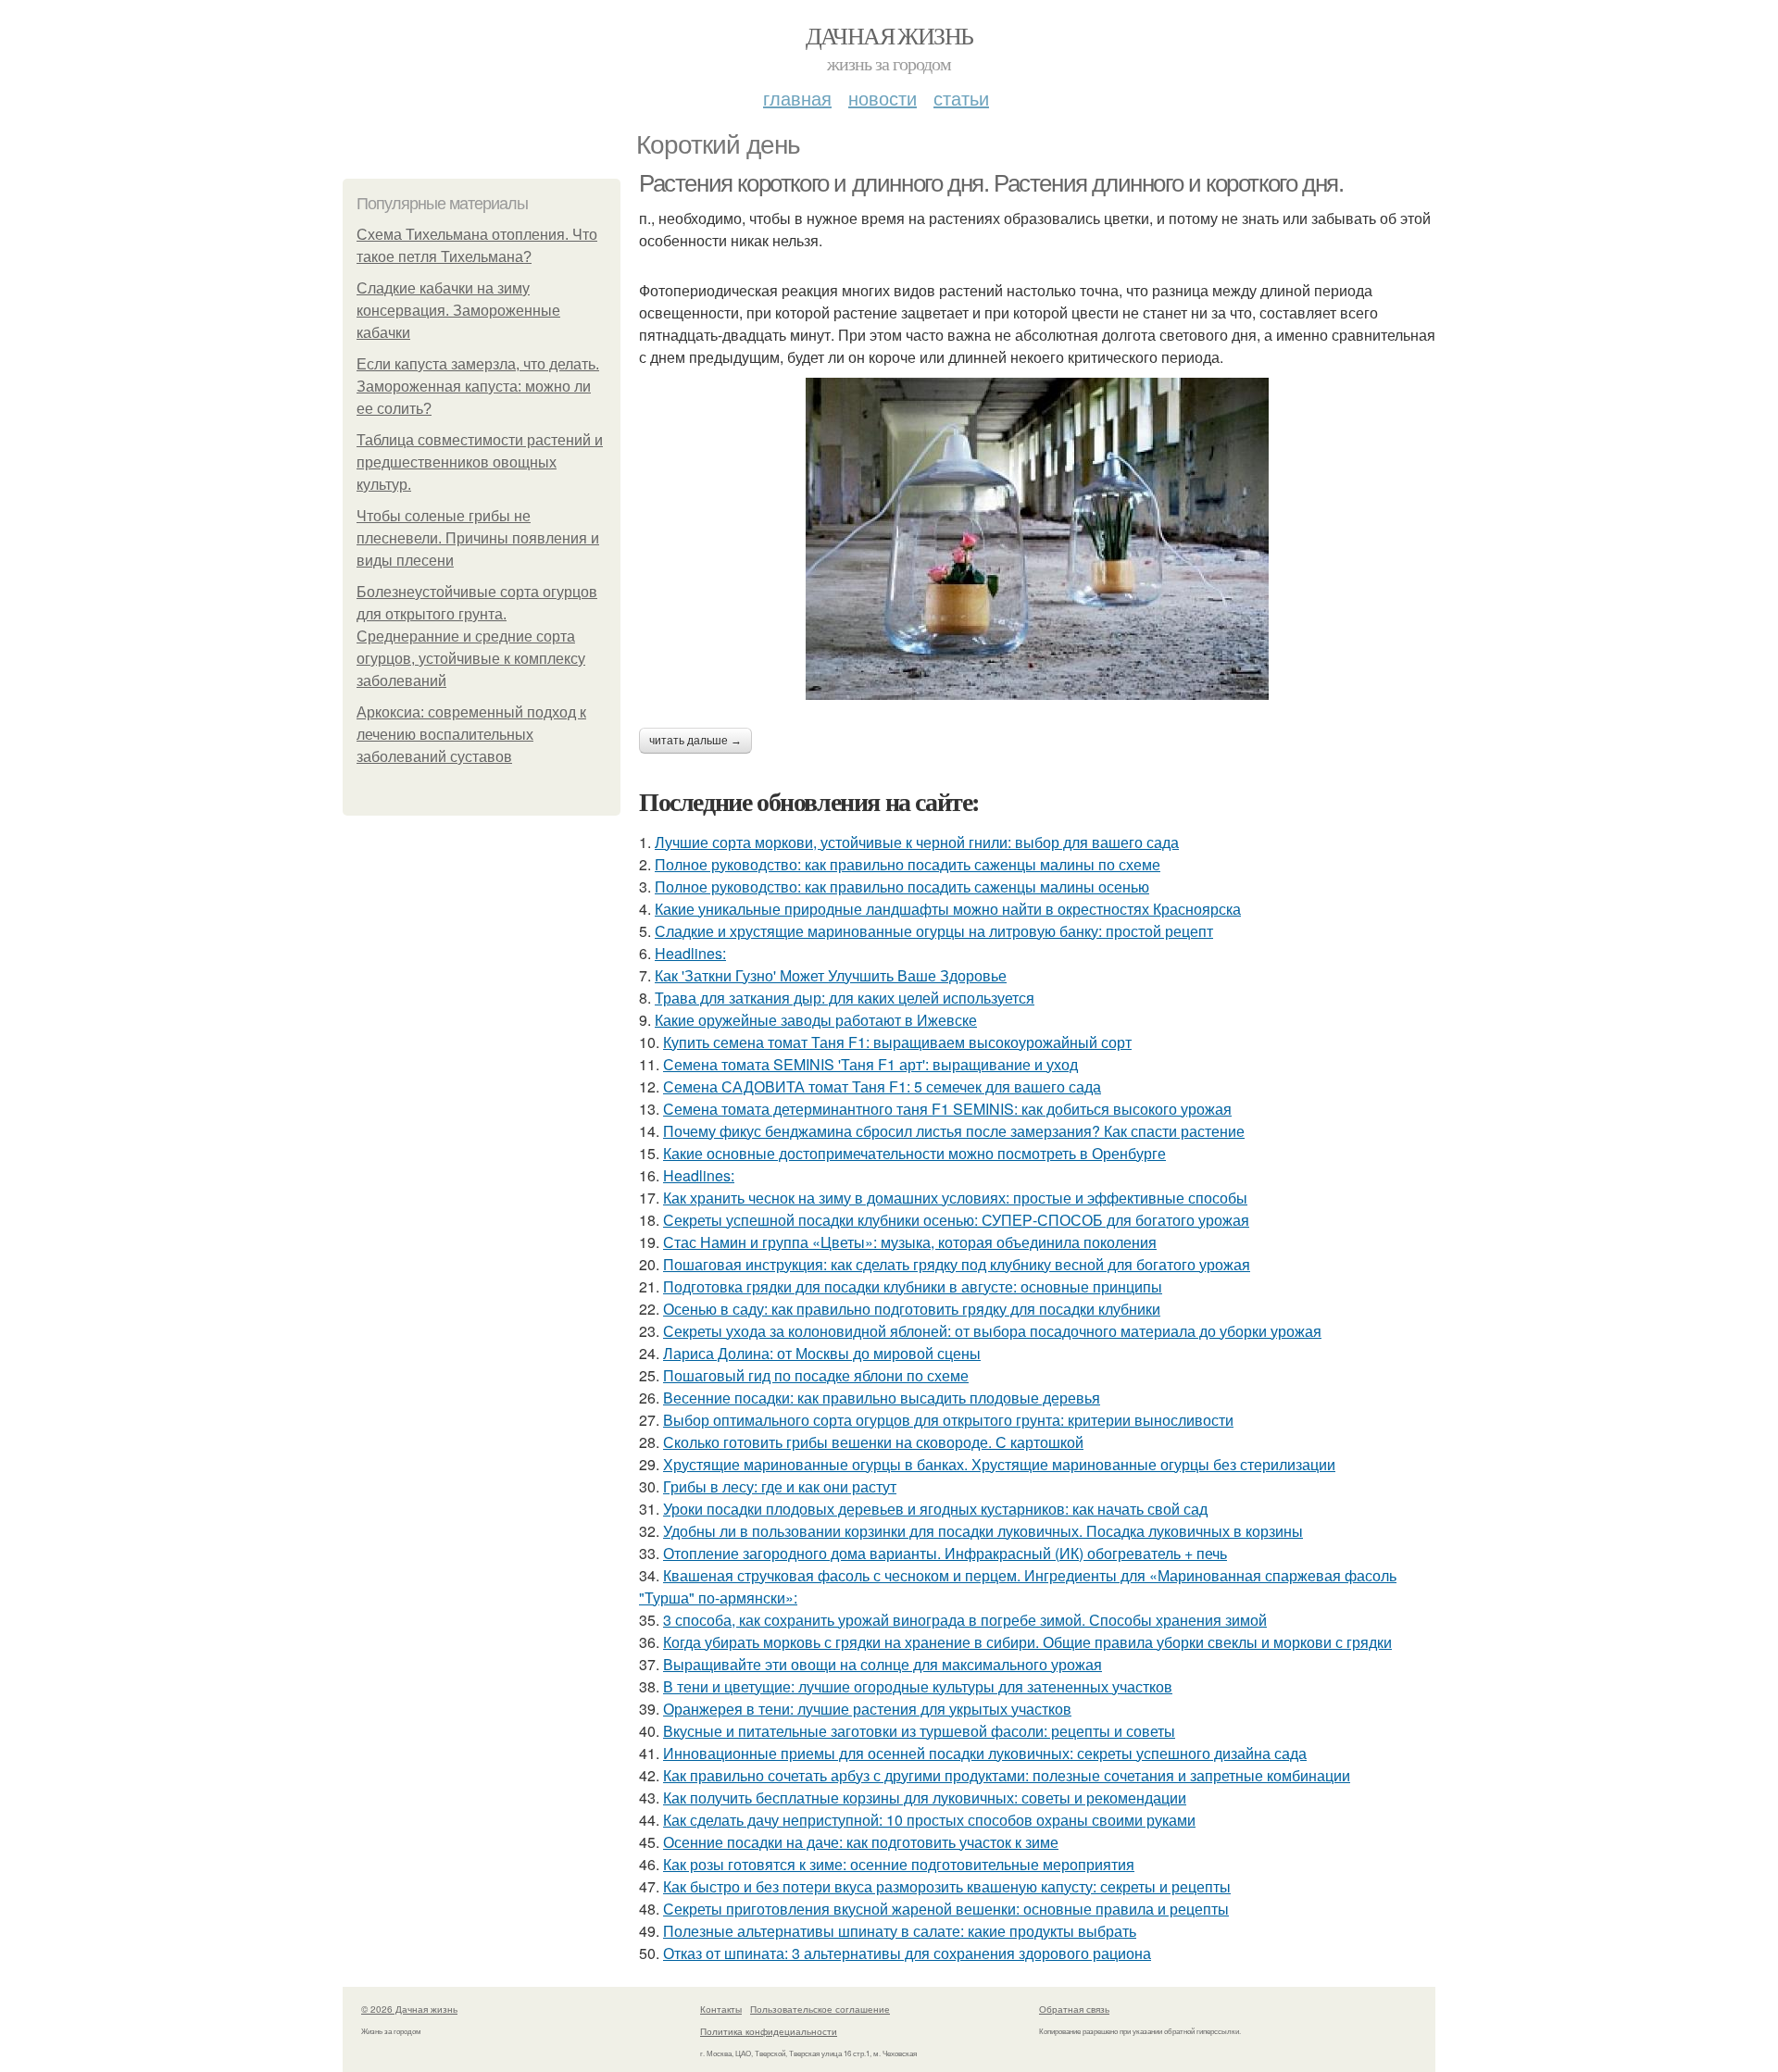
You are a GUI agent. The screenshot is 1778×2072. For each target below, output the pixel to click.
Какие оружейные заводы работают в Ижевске (816, 1020)
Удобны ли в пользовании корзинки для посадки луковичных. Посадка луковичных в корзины (983, 1531)
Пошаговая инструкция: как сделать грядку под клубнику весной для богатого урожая (957, 1264)
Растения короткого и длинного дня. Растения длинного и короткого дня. (991, 183)
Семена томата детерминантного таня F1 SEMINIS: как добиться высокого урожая (947, 1109)
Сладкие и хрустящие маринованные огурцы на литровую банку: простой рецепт (934, 931)
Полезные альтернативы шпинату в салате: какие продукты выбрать (900, 1931)
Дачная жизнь (889, 35)
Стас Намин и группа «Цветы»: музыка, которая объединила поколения (910, 1242)
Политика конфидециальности (769, 2031)
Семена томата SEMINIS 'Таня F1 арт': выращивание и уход (870, 1064)
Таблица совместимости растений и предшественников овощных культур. (480, 462)
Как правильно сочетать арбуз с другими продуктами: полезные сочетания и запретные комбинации (1007, 1775)
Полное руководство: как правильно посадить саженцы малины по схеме (908, 864)
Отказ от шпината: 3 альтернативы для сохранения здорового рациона (907, 1953)
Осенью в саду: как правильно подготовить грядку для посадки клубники (912, 1309)
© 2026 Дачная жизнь (409, 2009)
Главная (797, 98)
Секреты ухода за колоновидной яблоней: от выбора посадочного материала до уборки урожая (992, 1331)
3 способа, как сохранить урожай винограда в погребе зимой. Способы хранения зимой (965, 1620)
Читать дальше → (695, 741)
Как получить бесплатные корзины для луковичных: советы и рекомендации (925, 1797)
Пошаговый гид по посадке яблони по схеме (816, 1375)
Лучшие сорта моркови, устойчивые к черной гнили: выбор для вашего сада (917, 842)
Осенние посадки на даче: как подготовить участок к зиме (861, 1842)
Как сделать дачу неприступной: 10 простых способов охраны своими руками (929, 1820)
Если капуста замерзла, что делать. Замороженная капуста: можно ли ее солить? (478, 387)
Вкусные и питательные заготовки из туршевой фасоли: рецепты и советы (919, 1731)
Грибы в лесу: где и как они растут (780, 1486)
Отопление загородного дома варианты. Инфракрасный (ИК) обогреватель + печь (945, 1553)
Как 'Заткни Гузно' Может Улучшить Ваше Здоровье (831, 975)
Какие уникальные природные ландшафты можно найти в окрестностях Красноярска (948, 909)
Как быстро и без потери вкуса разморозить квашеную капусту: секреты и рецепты (947, 1886)
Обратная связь (1074, 2009)
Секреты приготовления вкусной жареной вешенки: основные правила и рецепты (946, 1909)
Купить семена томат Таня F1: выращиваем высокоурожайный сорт (897, 1042)
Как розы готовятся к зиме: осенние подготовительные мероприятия (899, 1864)
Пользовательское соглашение (820, 2009)
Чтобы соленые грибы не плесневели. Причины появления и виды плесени (478, 538)
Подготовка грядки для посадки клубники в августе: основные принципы (913, 1286)
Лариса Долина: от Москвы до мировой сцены (822, 1353)
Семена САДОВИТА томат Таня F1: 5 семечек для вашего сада (882, 1086)
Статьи (961, 98)
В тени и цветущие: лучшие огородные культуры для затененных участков (918, 1686)
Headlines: (690, 953)
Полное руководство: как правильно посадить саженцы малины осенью (902, 886)
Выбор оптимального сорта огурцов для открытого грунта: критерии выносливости (948, 1420)
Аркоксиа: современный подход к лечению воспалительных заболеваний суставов (471, 735)
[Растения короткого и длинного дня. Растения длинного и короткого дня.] (1037, 539)
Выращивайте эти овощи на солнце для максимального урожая (883, 1664)
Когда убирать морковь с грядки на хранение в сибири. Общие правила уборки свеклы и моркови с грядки (1027, 1642)
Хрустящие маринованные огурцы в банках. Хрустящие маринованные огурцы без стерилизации (999, 1464)
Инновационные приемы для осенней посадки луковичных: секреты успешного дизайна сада (985, 1753)
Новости (883, 98)
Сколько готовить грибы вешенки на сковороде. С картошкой (873, 1442)
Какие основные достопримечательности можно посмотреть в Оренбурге (914, 1153)
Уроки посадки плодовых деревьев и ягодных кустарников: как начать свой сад (935, 1509)
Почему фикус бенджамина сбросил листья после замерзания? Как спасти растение (954, 1131)
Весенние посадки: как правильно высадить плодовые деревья (882, 1398)
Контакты (721, 2009)
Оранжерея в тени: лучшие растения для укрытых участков (867, 1709)
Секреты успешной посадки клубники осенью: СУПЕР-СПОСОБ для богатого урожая (956, 1220)
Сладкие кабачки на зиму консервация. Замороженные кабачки (458, 311)
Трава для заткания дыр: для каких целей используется (845, 998)
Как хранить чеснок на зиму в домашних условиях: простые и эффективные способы (955, 1198)
